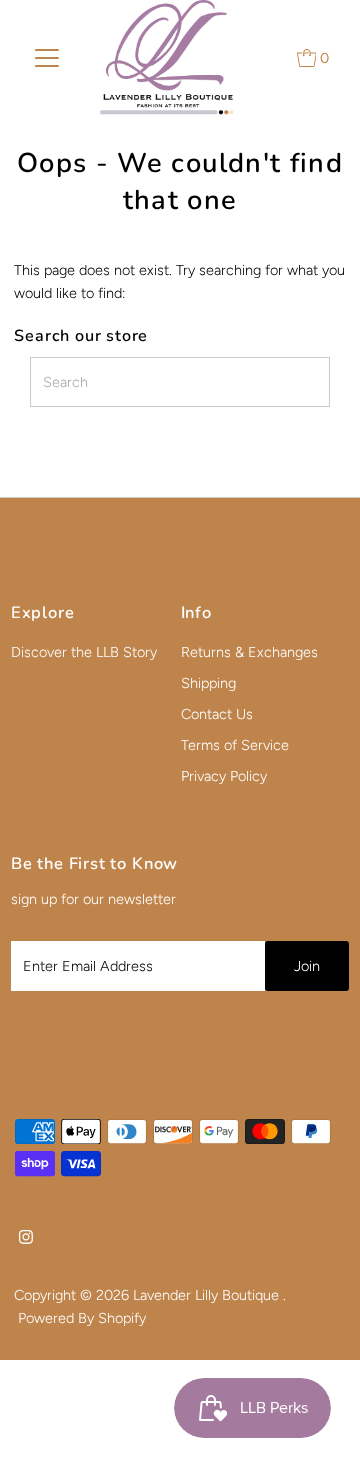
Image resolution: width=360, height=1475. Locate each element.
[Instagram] (26, 1239)
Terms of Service (235, 745)
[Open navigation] (47, 58)
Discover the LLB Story (84, 652)
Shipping (208, 683)
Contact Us (217, 714)
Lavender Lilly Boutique (208, 1295)
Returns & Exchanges (249, 652)
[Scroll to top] (320, 1435)
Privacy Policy (224, 776)
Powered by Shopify (82, 1318)
